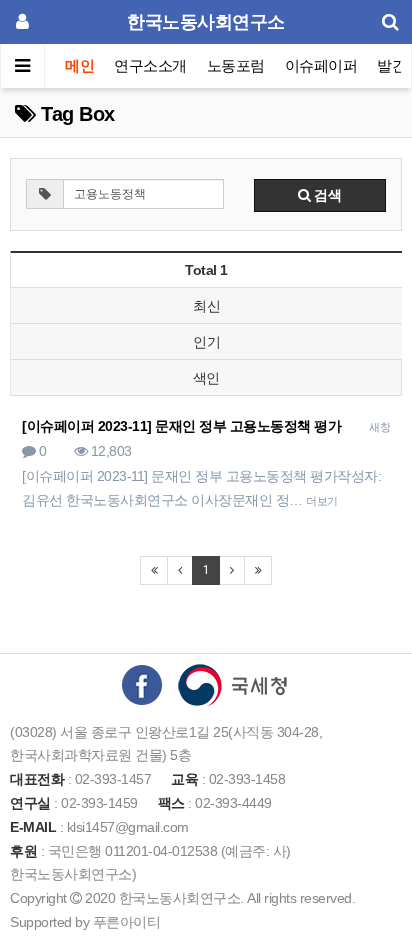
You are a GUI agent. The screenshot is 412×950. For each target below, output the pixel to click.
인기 (206, 342)
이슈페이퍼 (321, 65)
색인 (206, 378)
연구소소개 (150, 65)
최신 (206, 306)
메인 (79, 65)
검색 (326, 195)
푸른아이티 (127, 922)
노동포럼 (236, 65)
